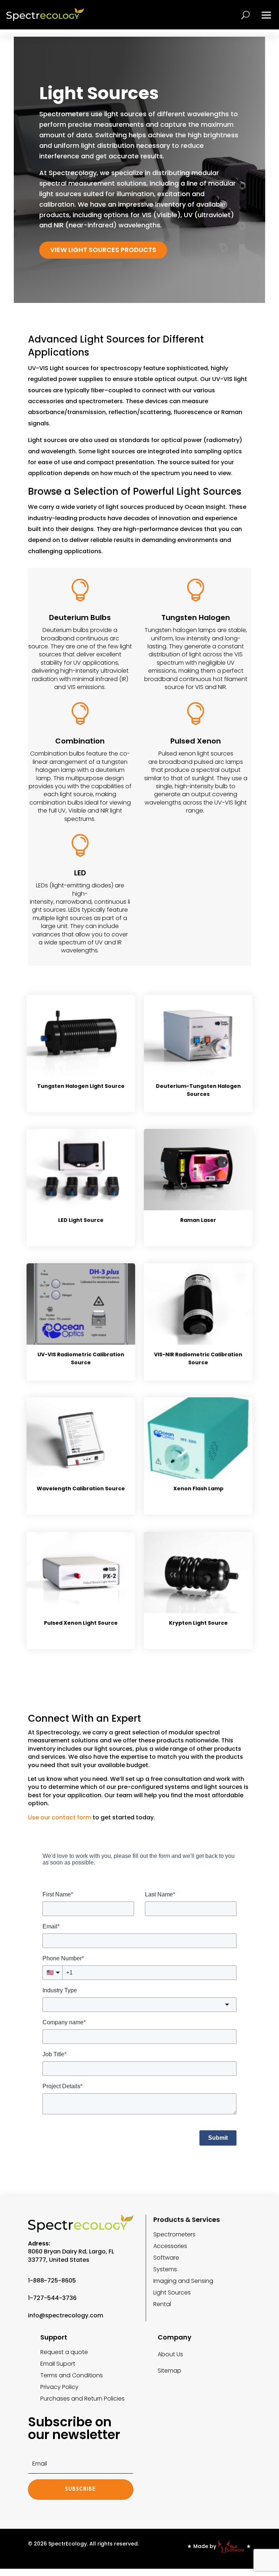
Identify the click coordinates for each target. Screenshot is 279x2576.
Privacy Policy (59, 2387)
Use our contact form (60, 1817)
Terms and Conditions (72, 2375)
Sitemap (169, 2371)
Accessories (170, 2246)
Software (166, 2258)
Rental (162, 2304)
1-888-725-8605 (52, 2281)
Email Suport (58, 2364)
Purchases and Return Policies (82, 2399)
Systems (165, 2269)
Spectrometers (174, 2234)
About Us (170, 2354)
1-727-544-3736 (52, 2298)
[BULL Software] (231, 2546)
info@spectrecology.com (66, 2315)
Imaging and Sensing (183, 2281)
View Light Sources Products (103, 250)
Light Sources (172, 2293)
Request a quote (64, 2352)
